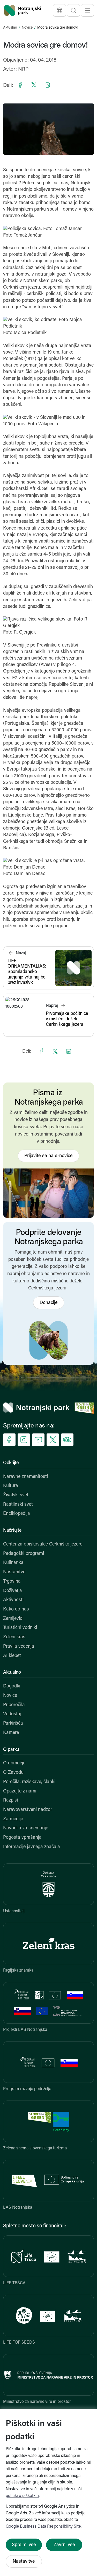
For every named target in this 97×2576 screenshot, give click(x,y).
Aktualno (10, 28)
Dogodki (12, 1686)
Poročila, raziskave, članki (29, 1782)
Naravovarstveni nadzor (28, 1810)
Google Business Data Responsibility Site (43, 2527)
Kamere (11, 1733)
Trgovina (12, 1582)
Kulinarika (13, 1563)
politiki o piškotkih (22, 2496)
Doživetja (13, 1591)
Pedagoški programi (24, 1554)
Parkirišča (13, 1724)
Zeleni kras (14, 1637)
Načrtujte (12, 1531)
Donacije (49, 1303)
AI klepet (12, 1656)
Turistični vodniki (20, 1628)
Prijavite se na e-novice (48, 1156)
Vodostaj (12, 1714)
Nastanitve (14, 1572)
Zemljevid (13, 1619)
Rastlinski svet (18, 1505)
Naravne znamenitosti (25, 1477)
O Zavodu (13, 1773)
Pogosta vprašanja (22, 1838)
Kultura (11, 1486)
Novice (27, 28)
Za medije (13, 1819)
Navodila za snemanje (26, 1828)
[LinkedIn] (47, 85)
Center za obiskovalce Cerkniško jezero (43, 1544)
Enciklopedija (17, 1514)
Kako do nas (16, 1609)
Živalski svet (16, 1495)
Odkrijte (11, 1463)
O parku (11, 1750)
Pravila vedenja (19, 1647)
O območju (14, 1763)
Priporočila (14, 1705)
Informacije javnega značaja (32, 1847)
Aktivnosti (13, 1600)
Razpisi (10, 1801)
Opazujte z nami (20, 1791)
